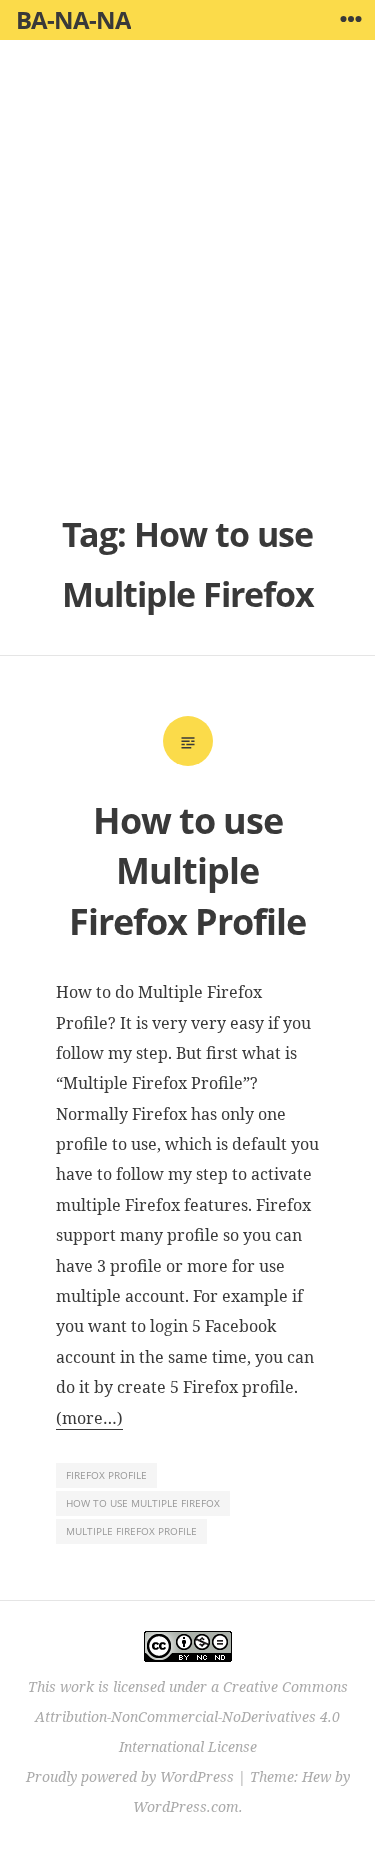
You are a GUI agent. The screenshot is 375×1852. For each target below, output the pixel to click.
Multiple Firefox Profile (131, 1531)
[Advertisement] (187, 287)
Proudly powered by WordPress (130, 1776)
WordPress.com (186, 1806)
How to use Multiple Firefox (143, 1503)
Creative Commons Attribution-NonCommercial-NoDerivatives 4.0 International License (191, 1716)
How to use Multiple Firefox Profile (187, 871)
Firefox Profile (106, 1475)
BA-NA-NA (73, 19)
